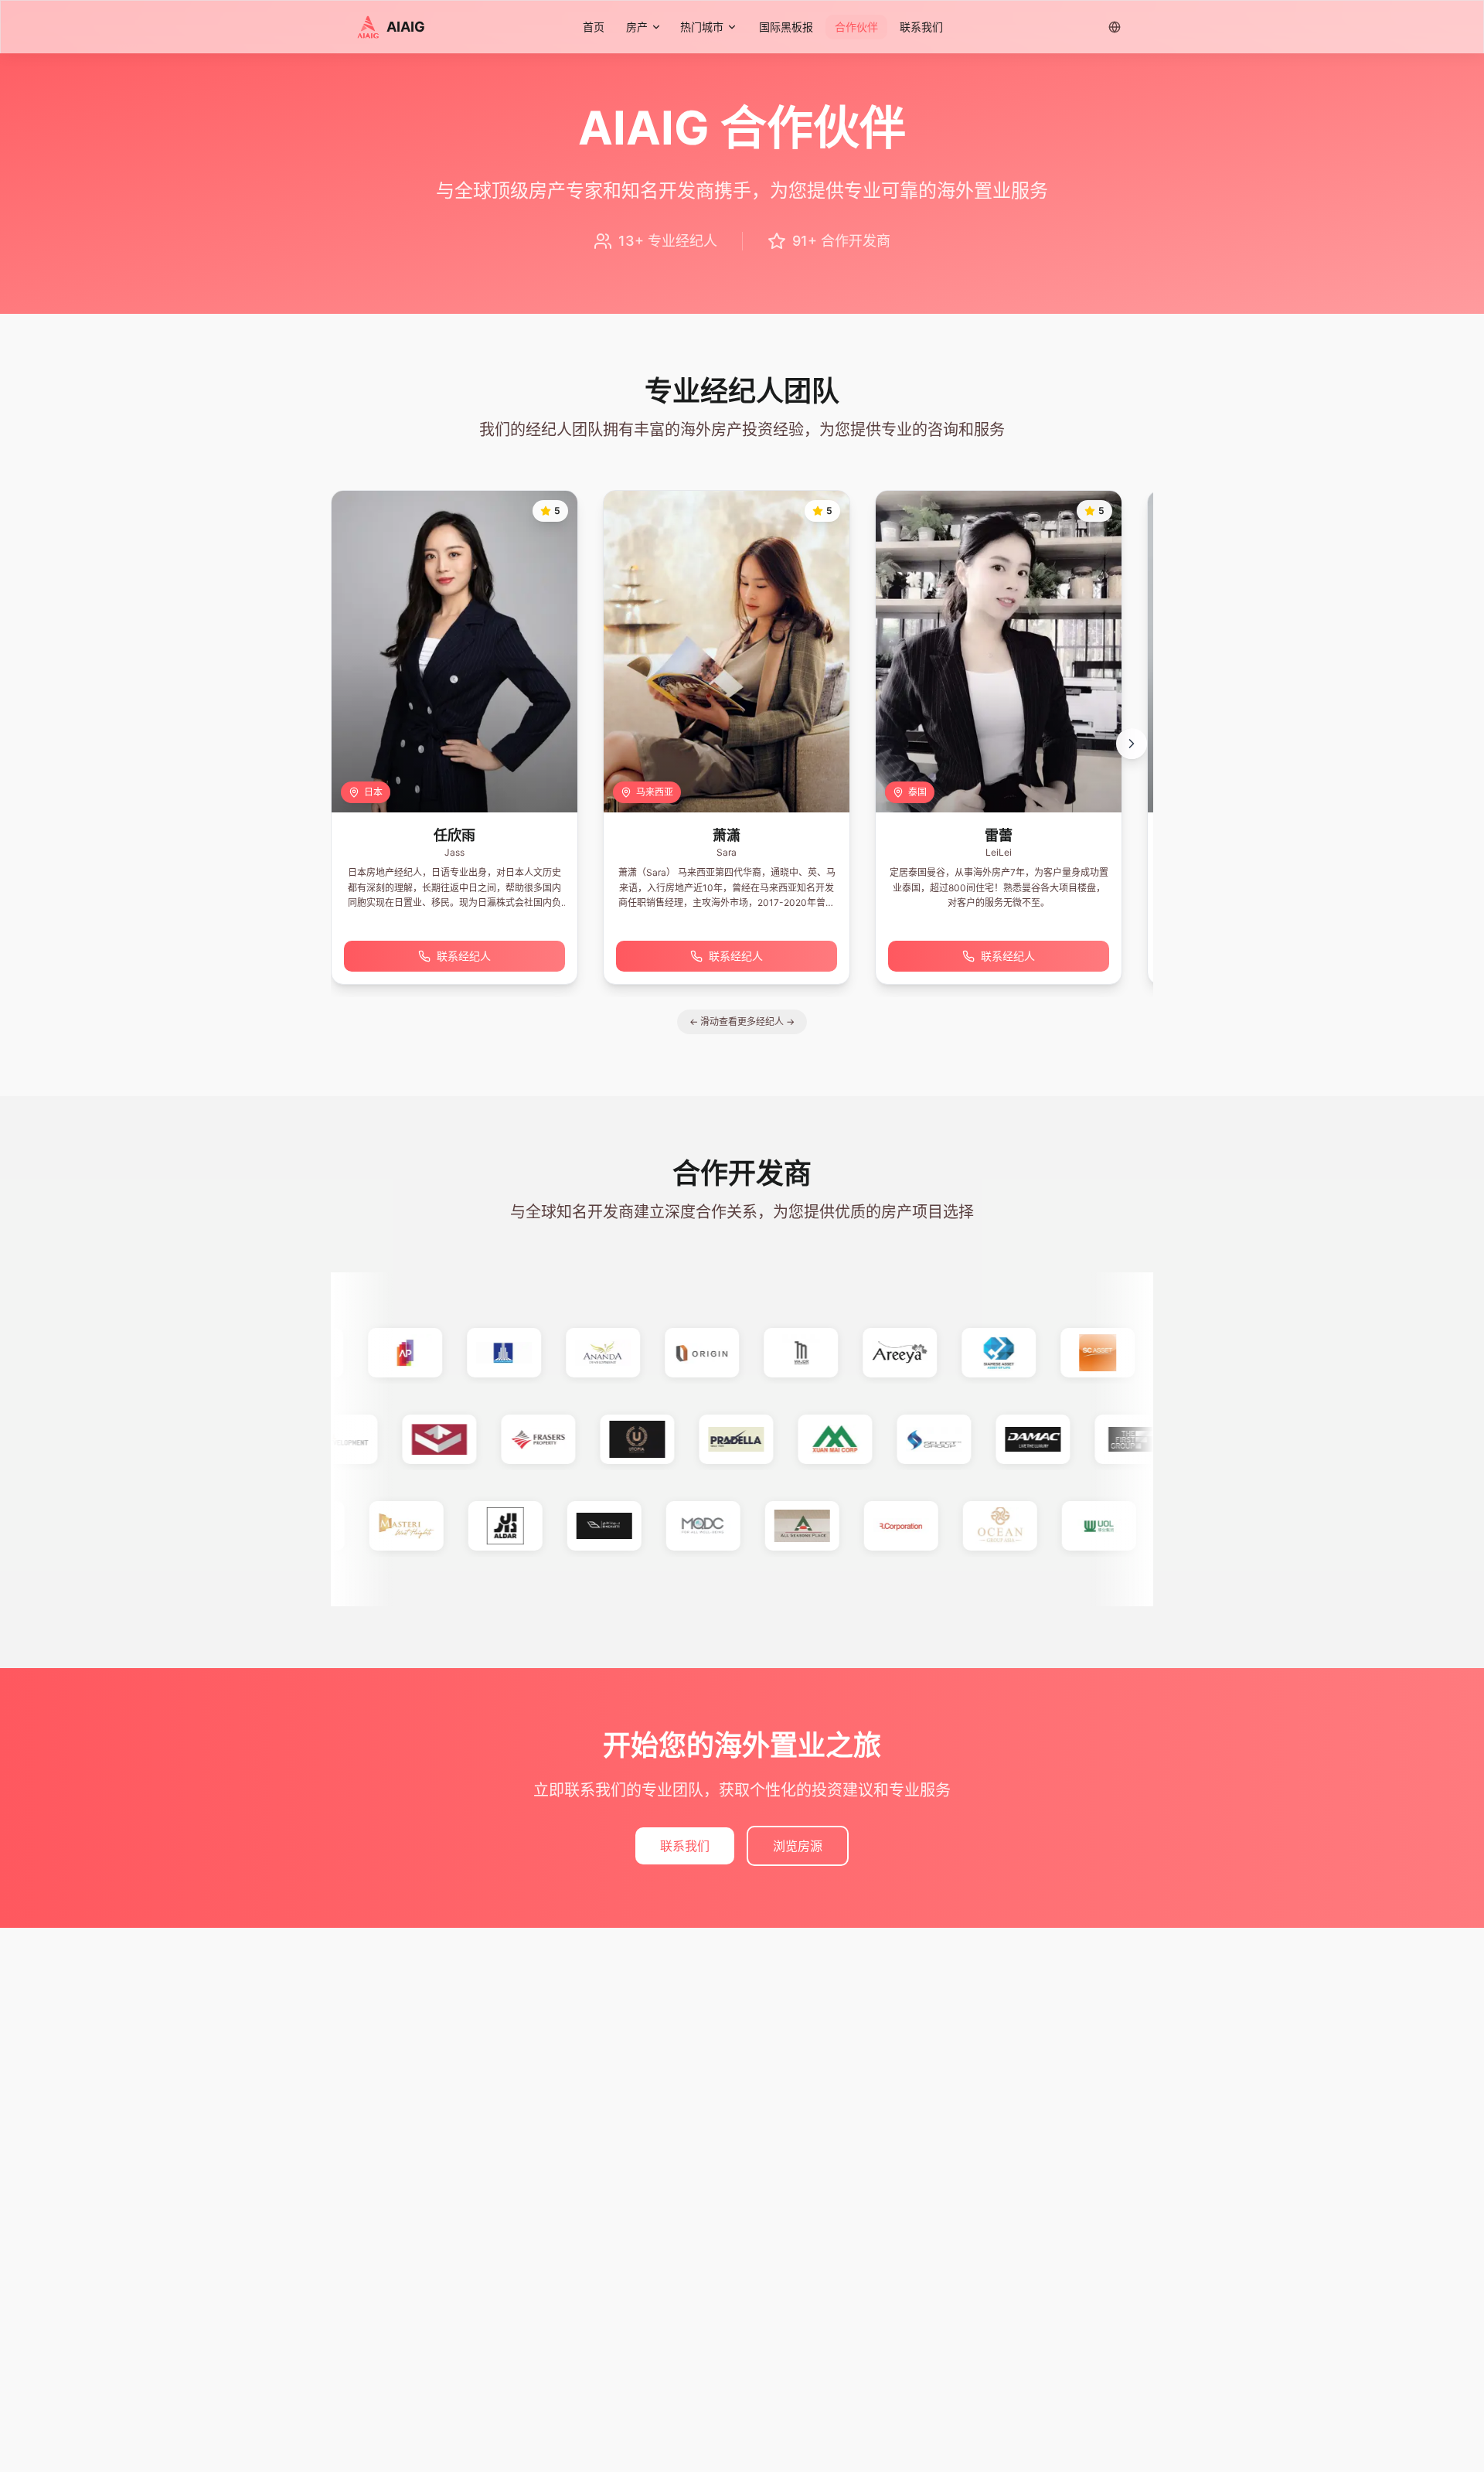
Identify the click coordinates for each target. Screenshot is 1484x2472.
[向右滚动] (1132, 744)
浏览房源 (798, 1846)
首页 (594, 27)
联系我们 (921, 27)
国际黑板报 (786, 27)
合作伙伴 (856, 27)
